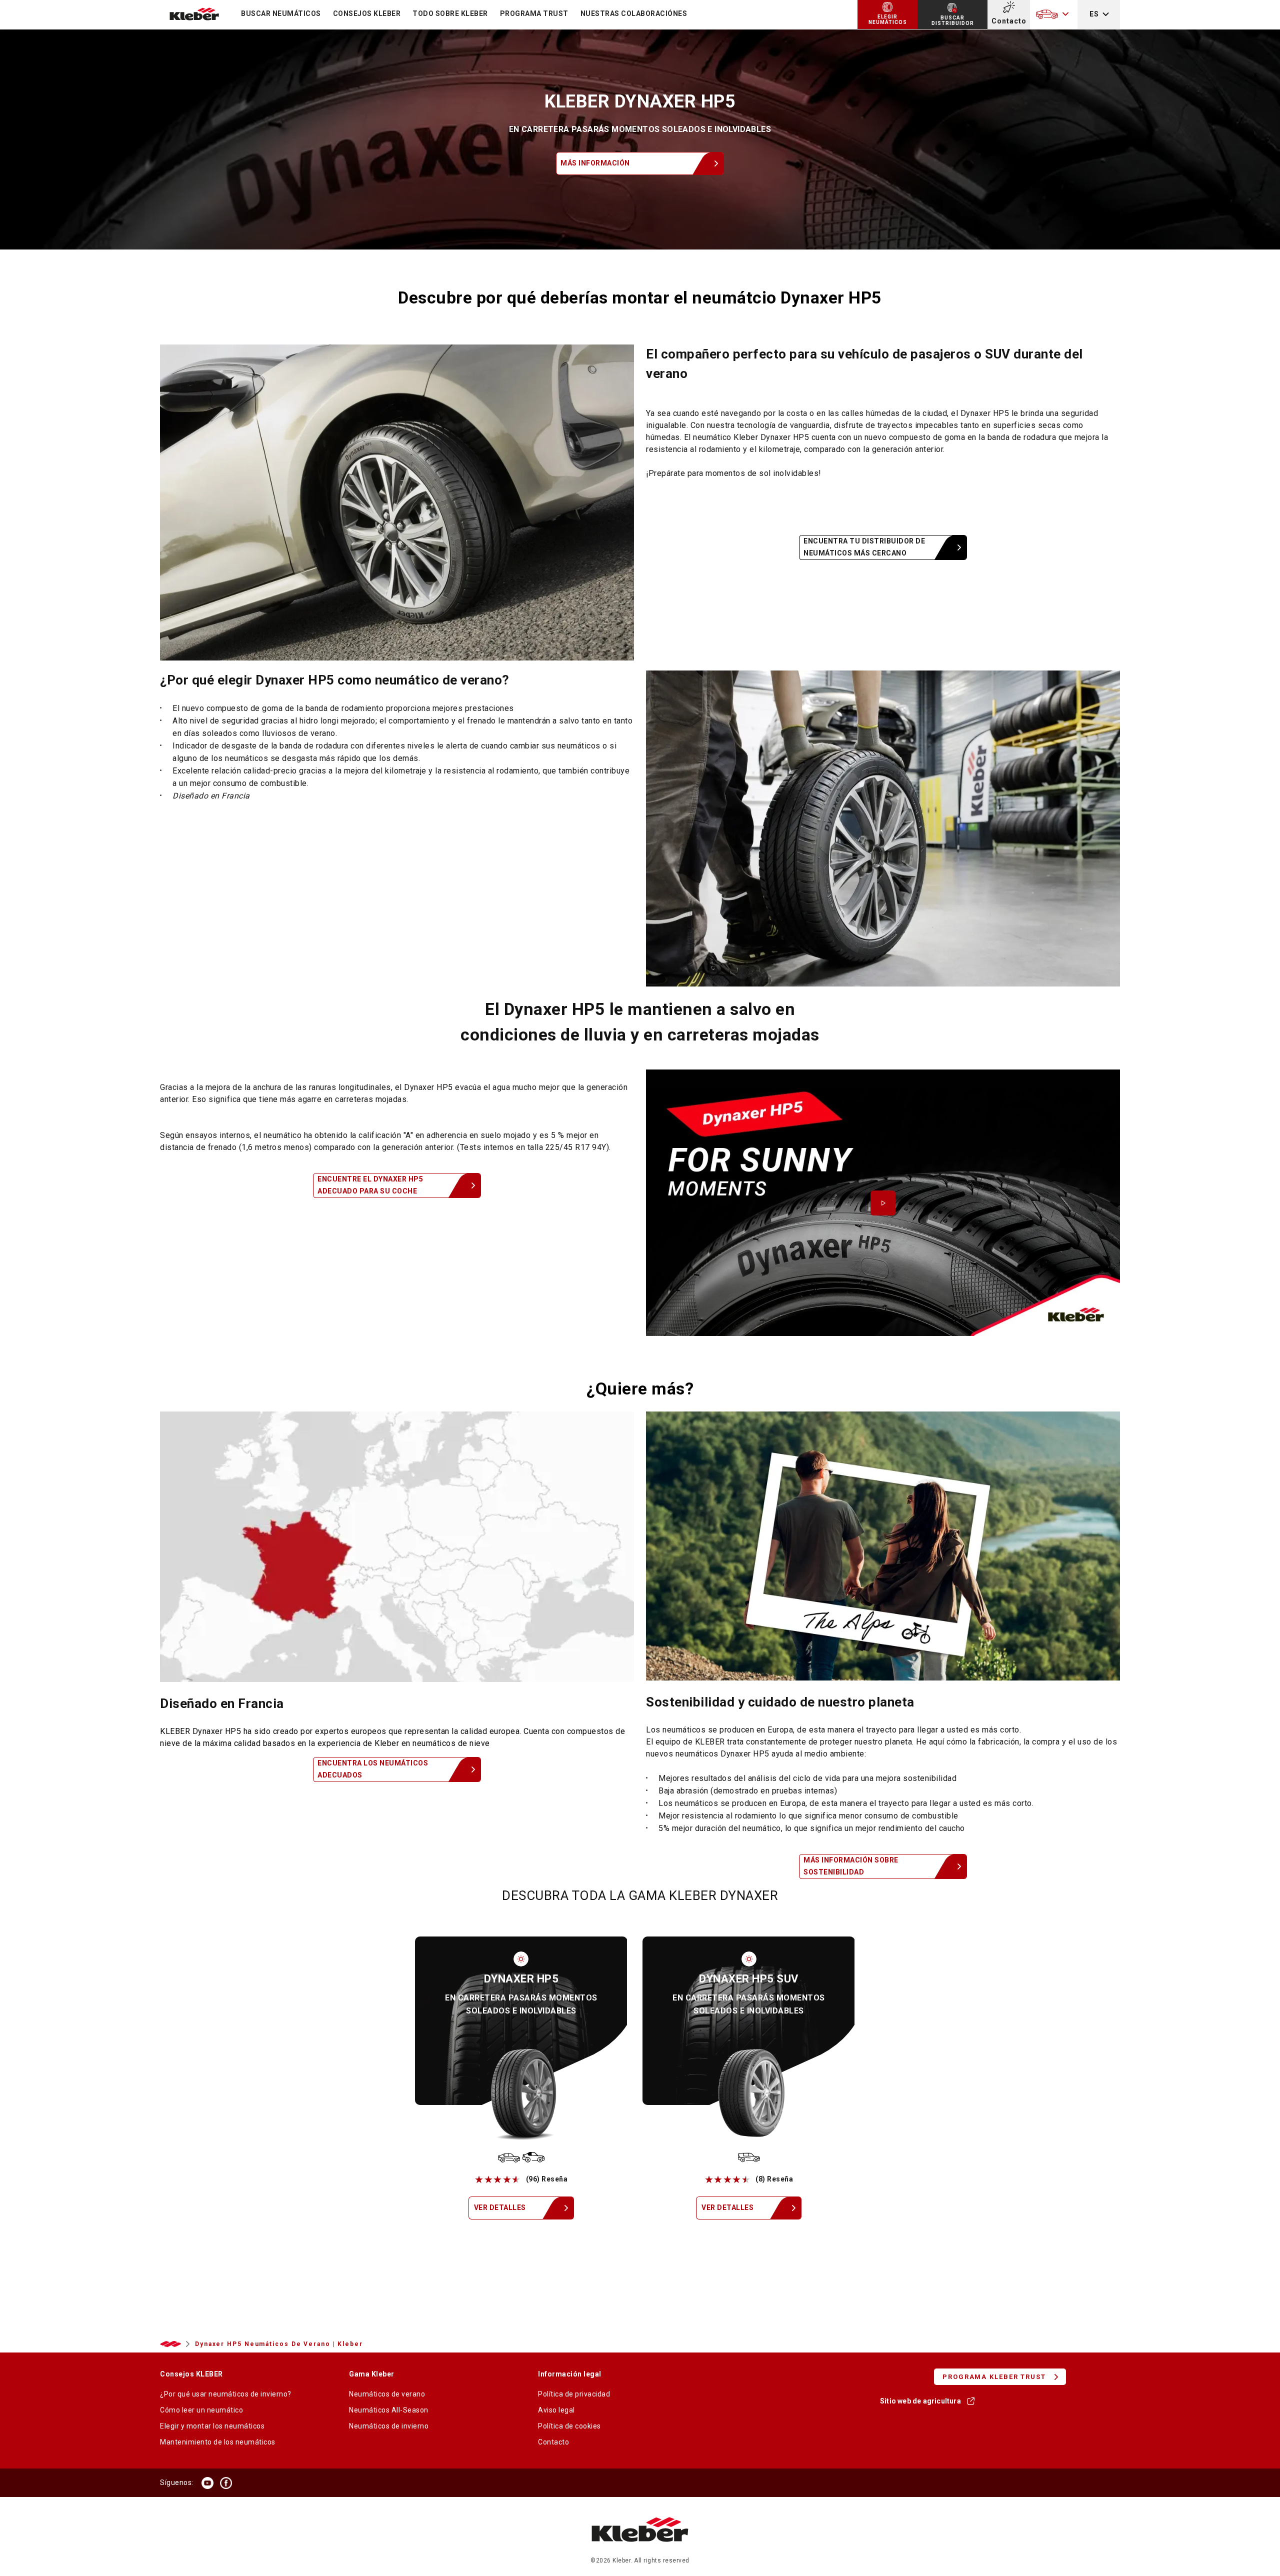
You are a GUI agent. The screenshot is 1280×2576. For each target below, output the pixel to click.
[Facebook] (226, 2483)
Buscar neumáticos (281, 13)
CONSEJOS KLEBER (367, 13)
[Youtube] (207, 2483)
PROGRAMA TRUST (534, 13)
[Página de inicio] (640, 2552)
